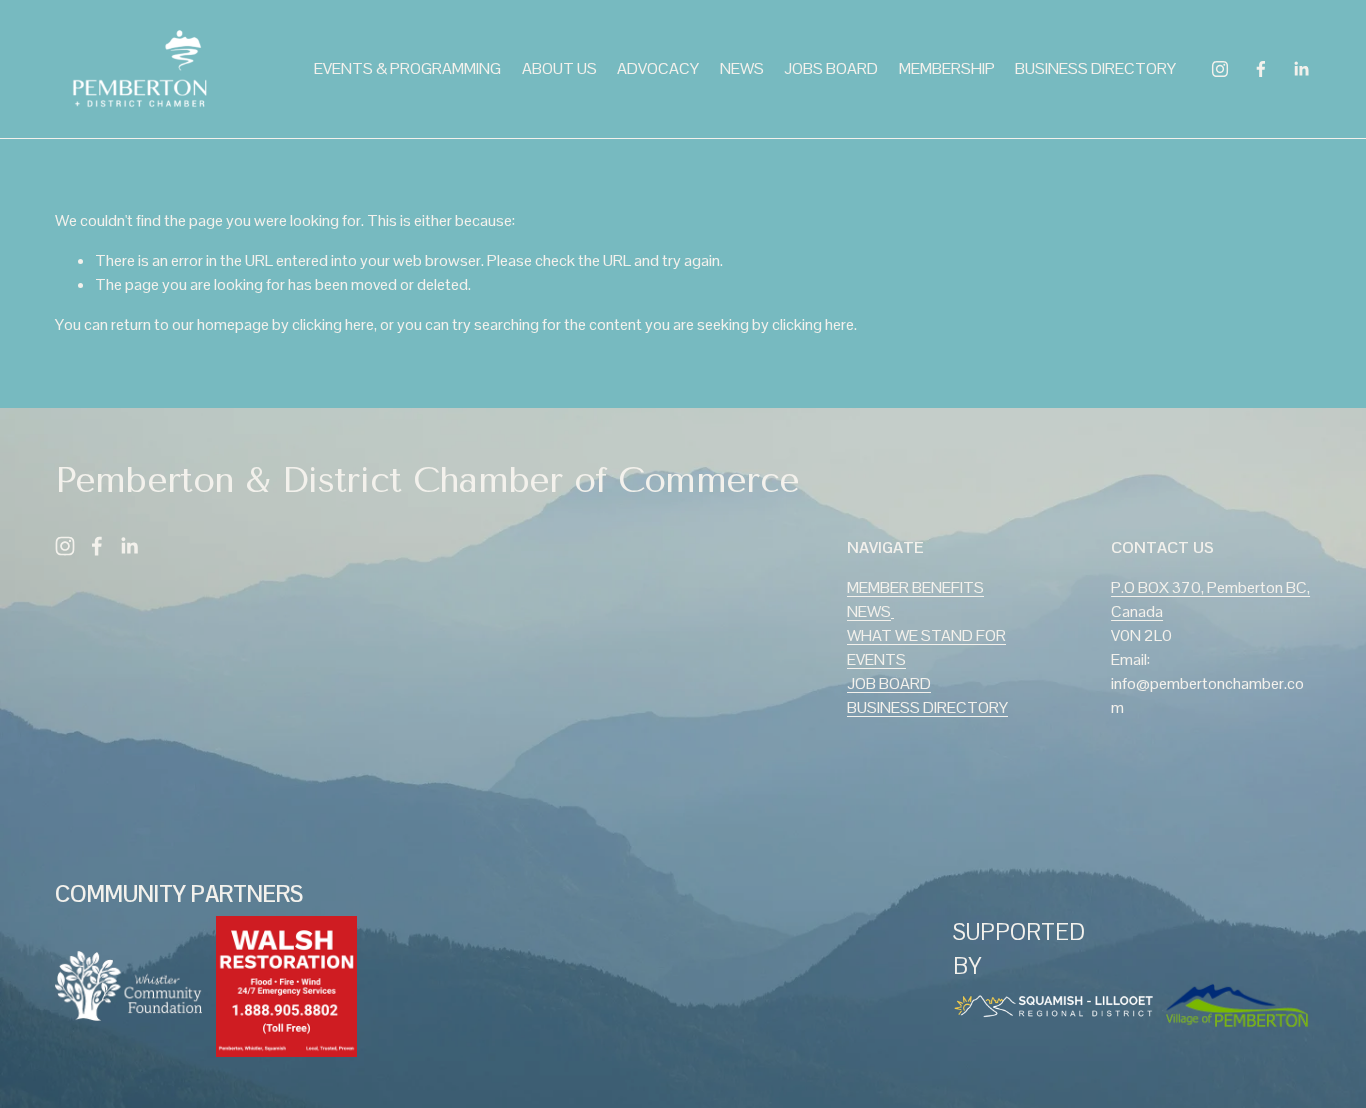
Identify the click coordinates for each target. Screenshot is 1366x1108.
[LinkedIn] (1301, 69)
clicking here (333, 324)
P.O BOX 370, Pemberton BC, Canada (1210, 599)
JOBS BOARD (831, 68)
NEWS (742, 68)
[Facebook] (1261, 69)
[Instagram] (1220, 69)
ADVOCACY (658, 68)
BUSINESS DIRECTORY (1095, 68)
